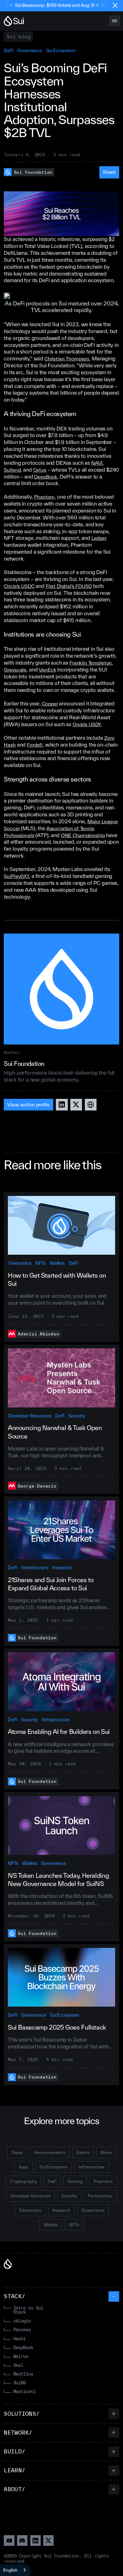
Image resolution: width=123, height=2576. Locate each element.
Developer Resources (29, 1416)
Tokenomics (20, 1263)
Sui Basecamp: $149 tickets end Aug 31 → (46, 5)
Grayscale (15, 670)
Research (62, 1568)
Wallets (57, 1263)
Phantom (44, 497)
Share (109, 172)
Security (77, 1416)
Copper (50, 704)
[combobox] (15, 2570)
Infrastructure (35, 1568)
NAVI (97, 463)
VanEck (47, 670)
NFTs (40, 1263)
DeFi (8, 50)
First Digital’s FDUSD (69, 586)
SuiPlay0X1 (16, 876)
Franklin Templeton (91, 663)
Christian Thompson (67, 359)
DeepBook (46, 477)
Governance (29, 50)
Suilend (12, 470)
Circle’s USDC (19, 586)
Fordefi (35, 745)
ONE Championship (83, 835)
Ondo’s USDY (87, 724)
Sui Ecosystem (61, 50)
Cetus (40, 470)
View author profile (29, 1104)
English (10, 2570)
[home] (14, 21)
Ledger (99, 538)
